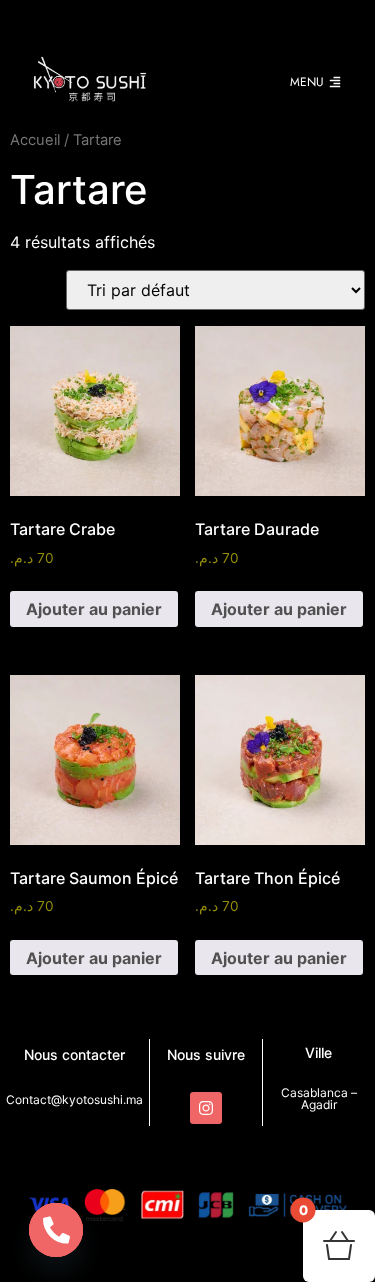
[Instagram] (206, 1108)
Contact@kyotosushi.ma (74, 1099)
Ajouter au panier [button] (94, 609)
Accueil (35, 140)
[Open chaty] (56, 1230)
